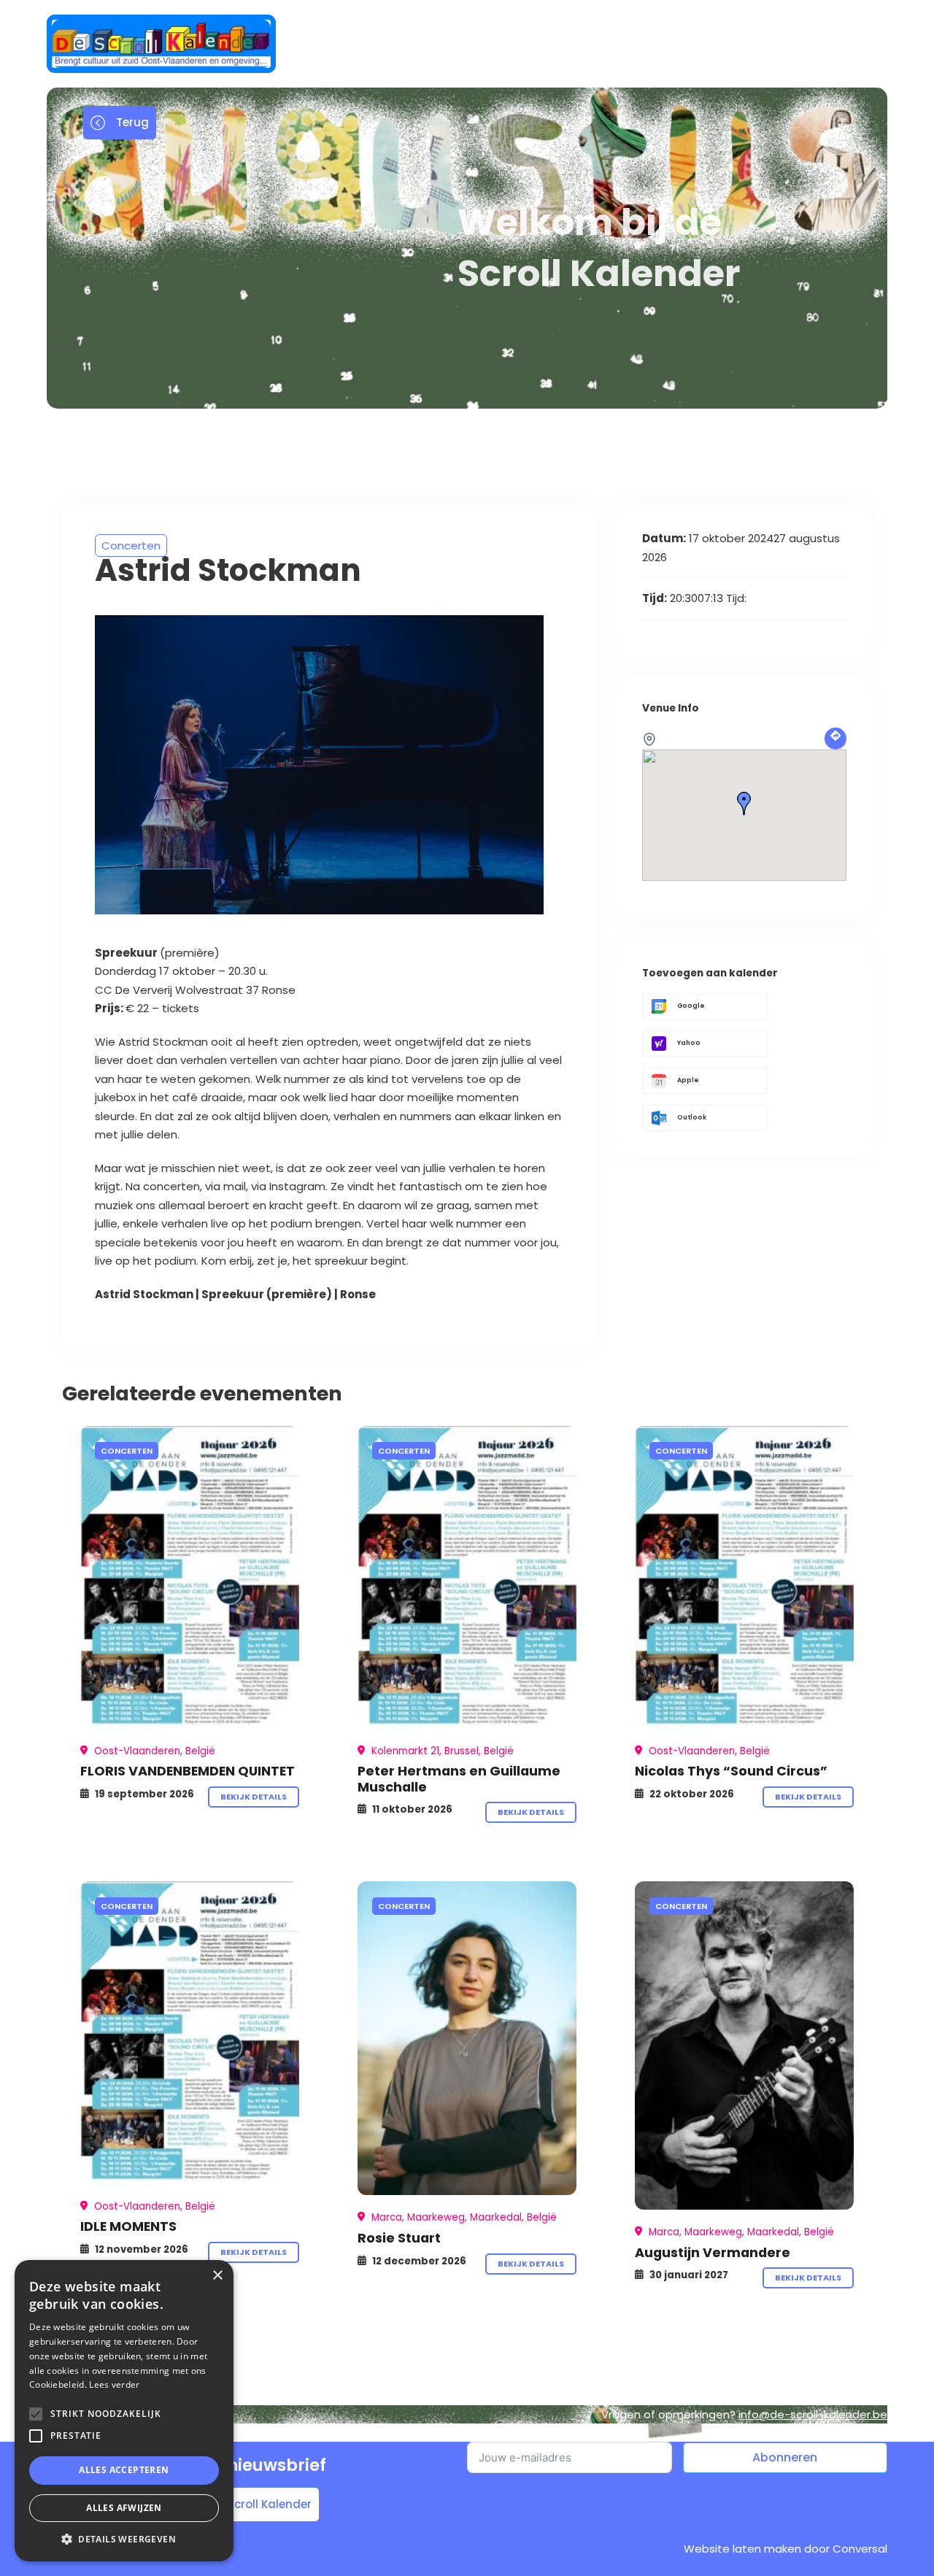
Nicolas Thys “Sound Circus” (731, 1771)
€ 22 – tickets (147, 1008)
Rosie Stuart (399, 2238)
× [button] (217, 2276)
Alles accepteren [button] (124, 2470)
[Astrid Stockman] (190, 1577)
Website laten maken (742, 2549)
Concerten (131, 545)
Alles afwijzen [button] (124, 2508)
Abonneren (785, 2457)
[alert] (124, 2411)
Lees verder (114, 2384)
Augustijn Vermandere (713, 2252)
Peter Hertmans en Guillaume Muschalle (459, 1778)
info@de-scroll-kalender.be (813, 2414)
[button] (124, 2539)
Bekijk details (254, 1797)
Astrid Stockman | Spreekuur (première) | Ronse (235, 1294)
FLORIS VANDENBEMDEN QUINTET (188, 1771)
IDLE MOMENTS (128, 2226)
